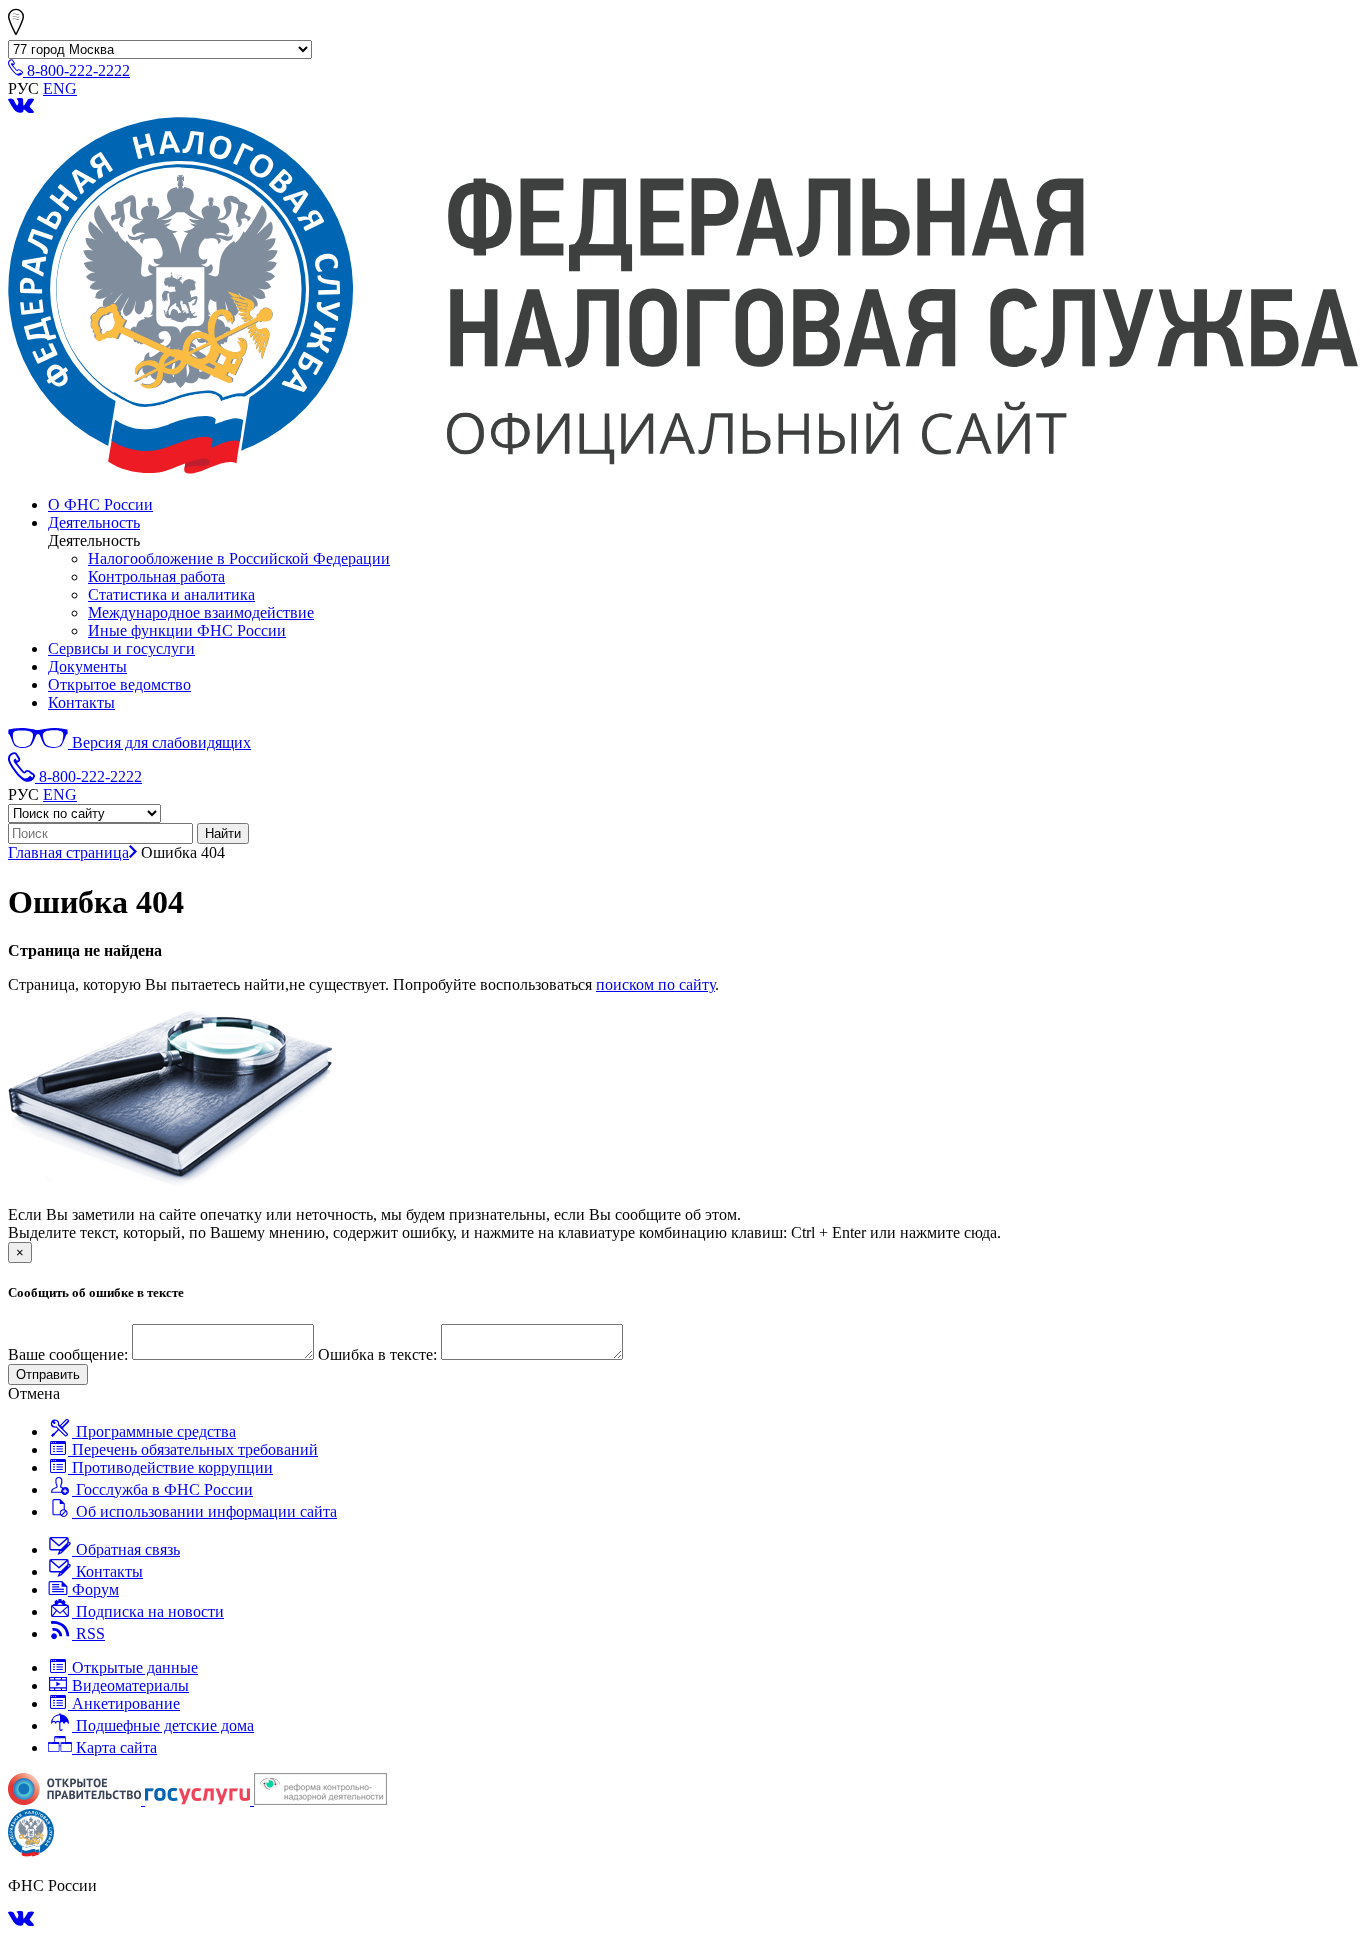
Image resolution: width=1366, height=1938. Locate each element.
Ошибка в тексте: (377, 1354)
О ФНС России (100, 504)
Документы (87, 666)
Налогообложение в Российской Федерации (239, 558)
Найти (223, 833)
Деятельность (94, 522)
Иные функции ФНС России (187, 630)
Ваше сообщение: (68, 1354)
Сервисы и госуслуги (121, 648)
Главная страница (68, 852)
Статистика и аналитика (171, 594)
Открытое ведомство (119, 684)
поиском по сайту (655, 984)
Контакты (81, 702)
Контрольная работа (156, 576)
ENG (60, 88)
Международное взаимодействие (201, 612)
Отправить (48, 1374)
